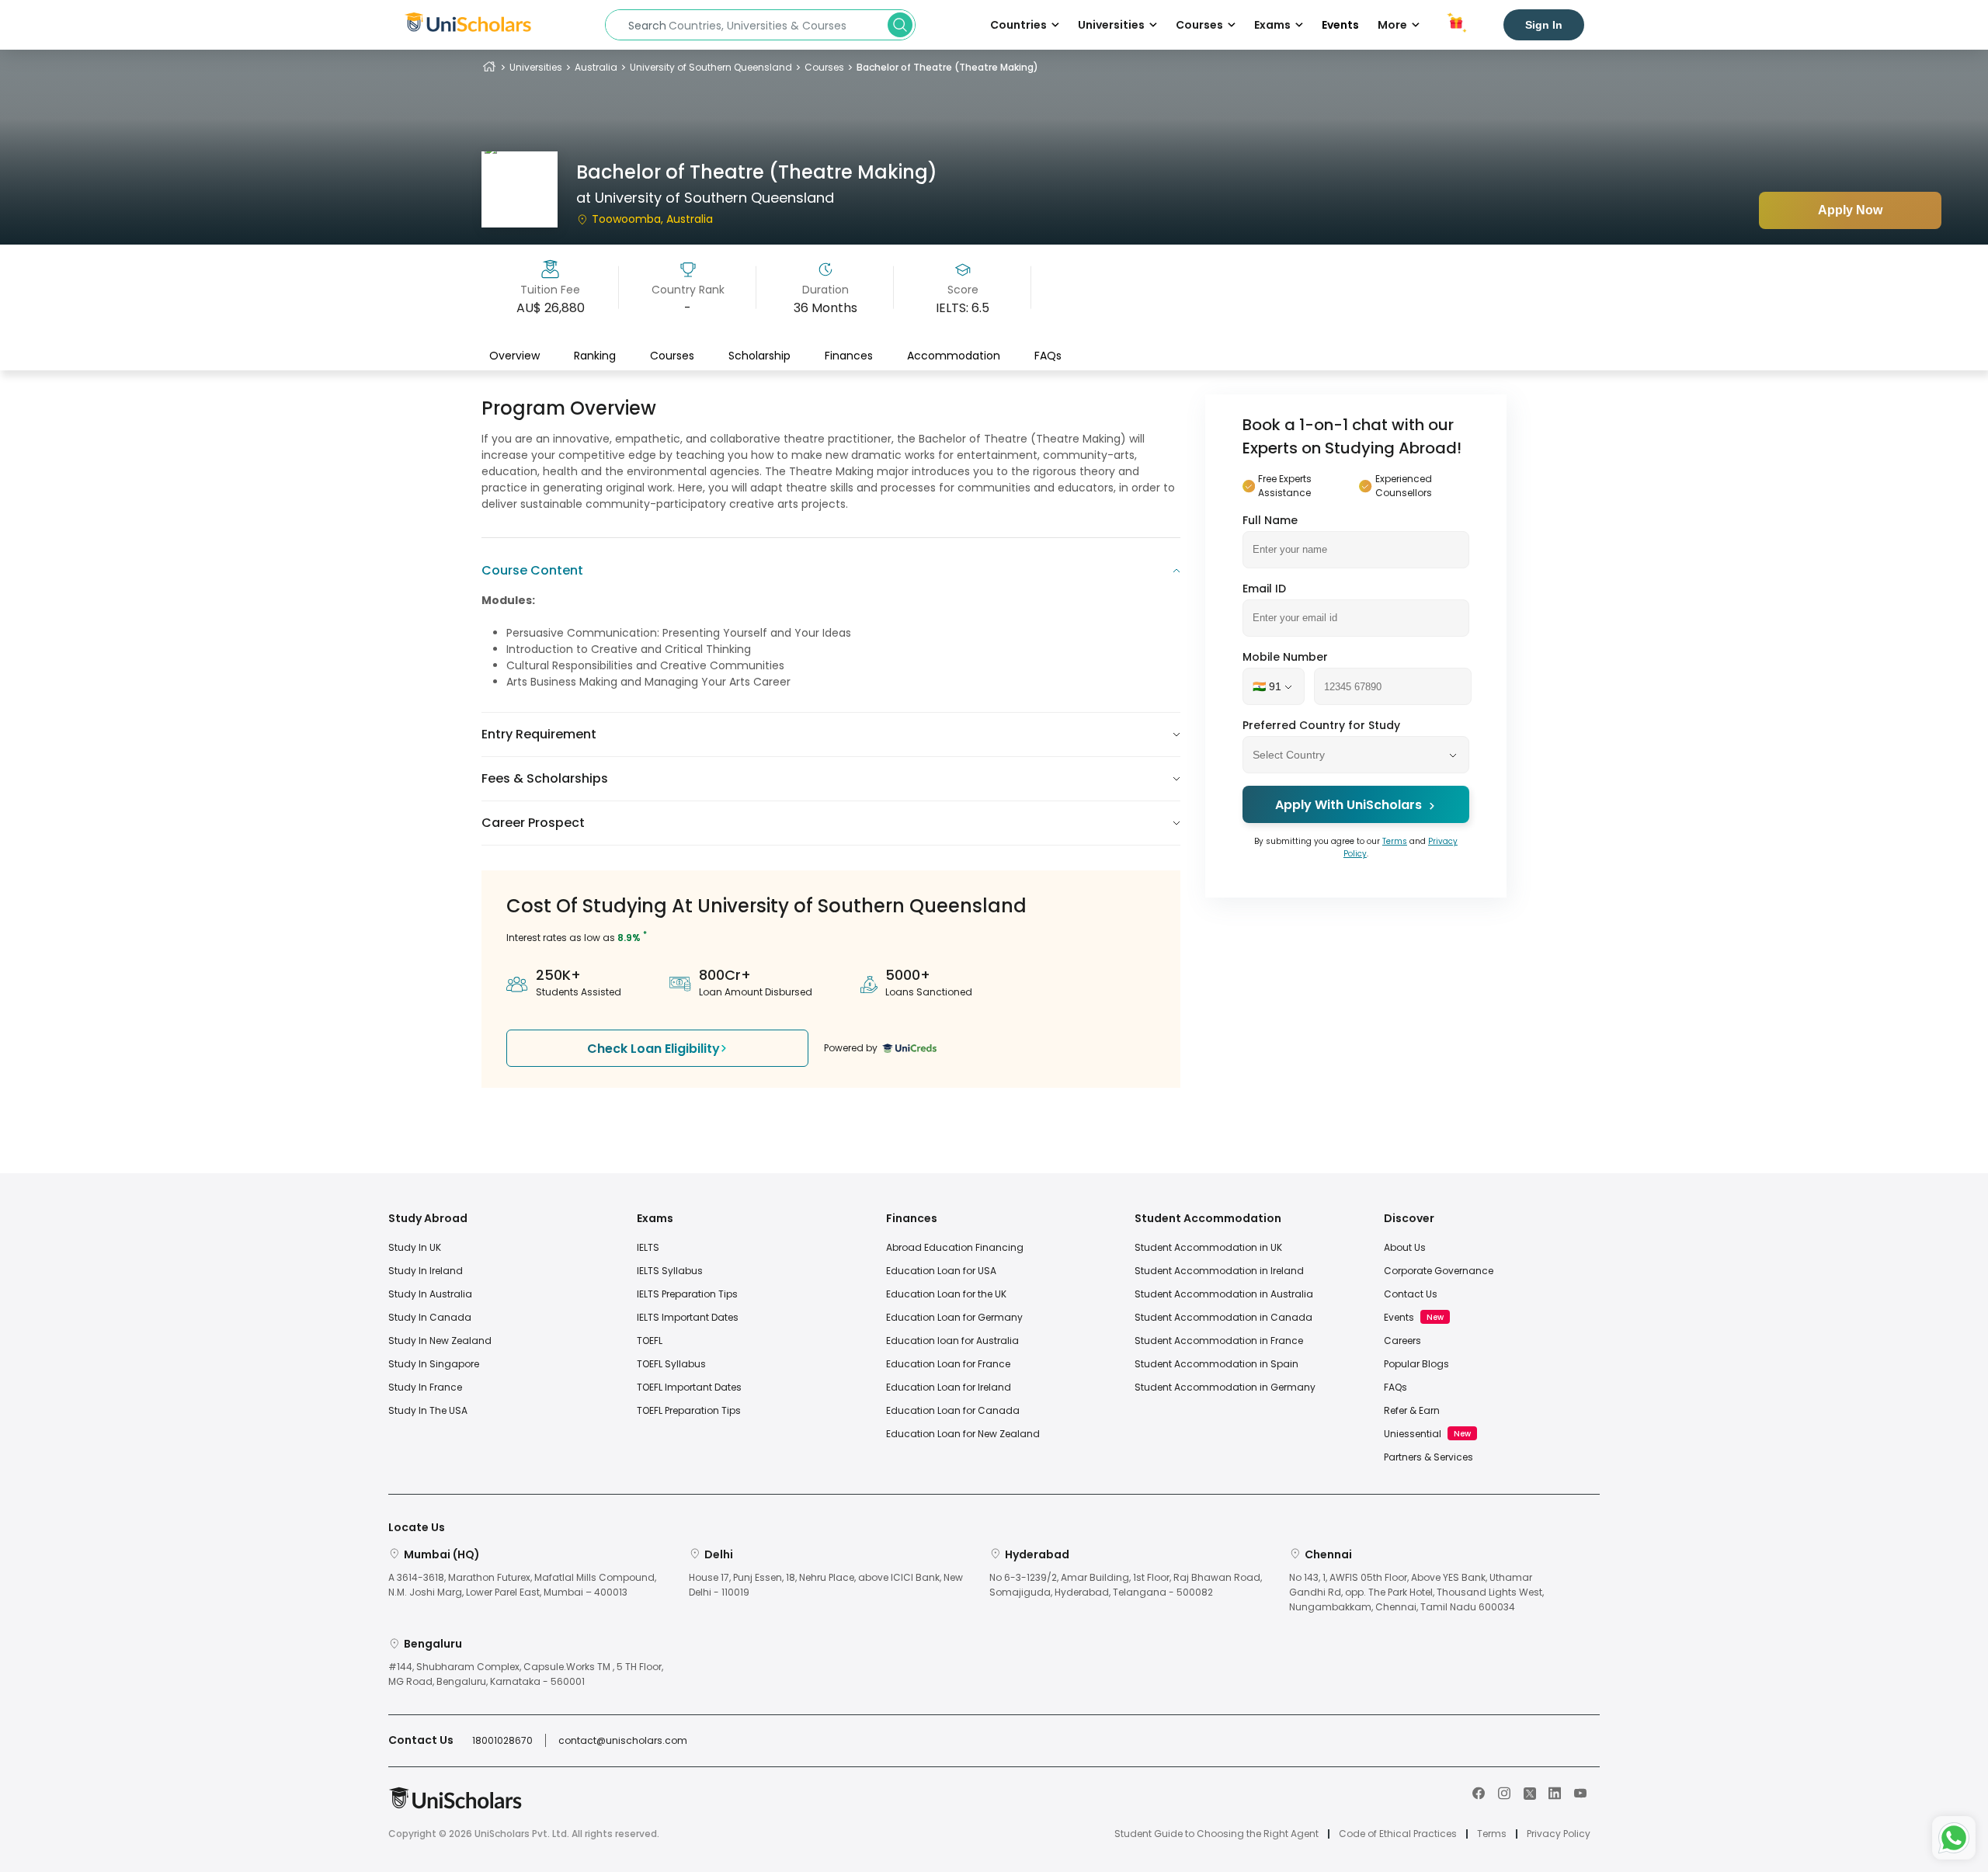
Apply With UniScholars (1349, 806)
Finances (849, 355)
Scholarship (759, 355)
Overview (514, 355)
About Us (1405, 1247)
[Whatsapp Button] (1954, 1838)
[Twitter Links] (1530, 1792)
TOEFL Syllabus (671, 1364)
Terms (1395, 842)
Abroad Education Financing (955, 1247)
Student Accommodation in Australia (1224, 1294)
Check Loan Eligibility (653, 1049)
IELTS (648, 1247)
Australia (596, 67)
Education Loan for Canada (953, 1410)
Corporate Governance (1439, 1271)
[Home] (489, 67)
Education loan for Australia (952, 1341)
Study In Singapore (434, 1364)
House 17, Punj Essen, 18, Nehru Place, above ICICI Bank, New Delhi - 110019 (826, 1585)
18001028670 (502, 1740)
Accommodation (954, 355)
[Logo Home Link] (455, 1806)
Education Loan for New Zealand (963, 1434)
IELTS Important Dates (688, 1317)
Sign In (1544, 25)
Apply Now (1850, 210)
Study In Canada (430, 1317)
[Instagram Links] (1504, 1792)
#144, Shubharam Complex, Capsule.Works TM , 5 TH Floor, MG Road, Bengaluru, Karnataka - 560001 (526, 1674)
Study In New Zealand (440, 1341)
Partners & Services (1428, 1457)
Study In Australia (430, 1294)
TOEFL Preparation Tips (689, 1410)
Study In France (425, 1387)
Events (1340, 25)
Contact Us (1411, 1294)
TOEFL (650, 1341)
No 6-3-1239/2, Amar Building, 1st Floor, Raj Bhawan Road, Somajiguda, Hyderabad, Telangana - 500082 (1126, 1585)
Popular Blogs (1416, 1364)
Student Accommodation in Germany (1225, 1387)
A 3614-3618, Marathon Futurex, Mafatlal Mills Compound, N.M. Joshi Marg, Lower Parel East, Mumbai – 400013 (522, 1585)
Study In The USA (428, 1410)
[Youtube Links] (1580, 1792)
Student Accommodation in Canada (1223, 1317)
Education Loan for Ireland (949, 1387)
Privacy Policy (1559, 1834)
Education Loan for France (948, 1364)
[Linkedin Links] (1555, 1792)
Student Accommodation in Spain (1216, 1364)
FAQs (1048, 355)
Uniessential (1413, 1434)
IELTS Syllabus (670, 1271)
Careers (1402, 1341)
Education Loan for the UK (946, 1294)
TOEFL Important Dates (689, 1387)
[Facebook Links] (1479, 1792)
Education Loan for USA (941, 1271)
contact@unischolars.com (623, 1740)
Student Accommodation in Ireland (1219, 1271)
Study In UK (415, 1247)
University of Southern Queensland (711, 67)
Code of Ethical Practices (1398, 1834)
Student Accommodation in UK (1208, 1247)
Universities (536, 67)
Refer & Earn (1412, 1410)
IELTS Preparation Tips (687, 1294)
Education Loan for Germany (954, 1317)
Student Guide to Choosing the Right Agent (1216, 1834)
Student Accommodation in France (1219, 1341)
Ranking (595, 355)
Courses (824, 67)
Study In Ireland (426, 1271)
